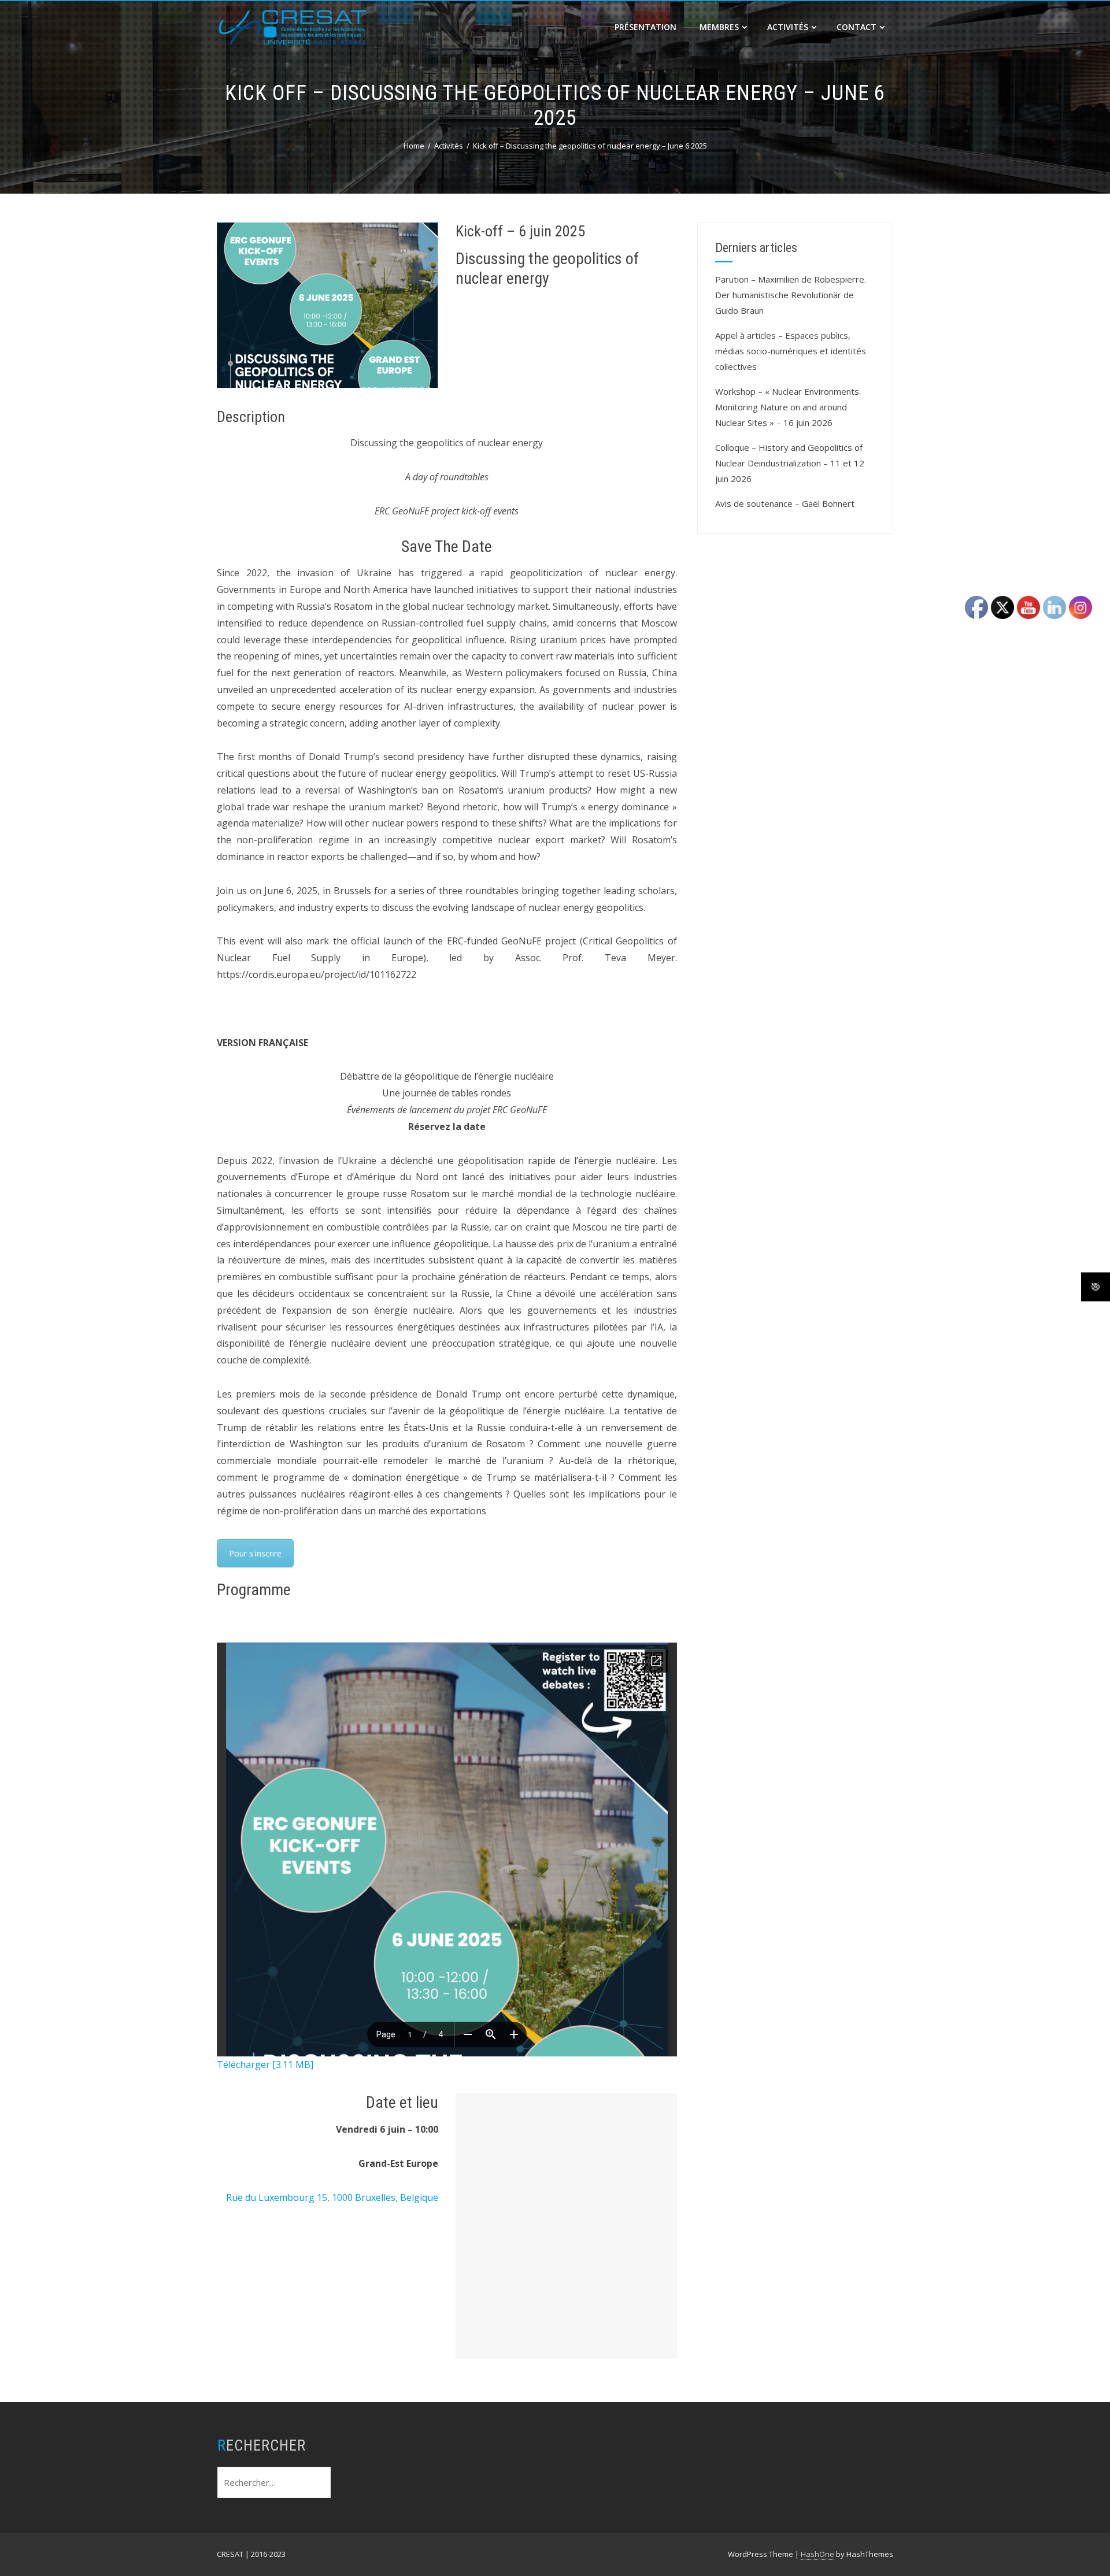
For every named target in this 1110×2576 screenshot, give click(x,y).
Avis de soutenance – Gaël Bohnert (785, 503)
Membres (719, 27)
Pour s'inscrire (255, 1553)
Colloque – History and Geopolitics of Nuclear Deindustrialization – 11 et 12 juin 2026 (790, 463)
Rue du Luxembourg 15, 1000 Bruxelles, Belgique (332, 2197)
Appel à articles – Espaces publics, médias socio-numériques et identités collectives (791, 351)
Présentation (645, 27)
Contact (856, 27)
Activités (788, 27)
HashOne (817, 2554)
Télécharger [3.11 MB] (265, 2064)
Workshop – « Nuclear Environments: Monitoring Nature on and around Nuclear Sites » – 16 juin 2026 (788, 407)
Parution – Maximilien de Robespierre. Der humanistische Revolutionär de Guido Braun (791, 295)
